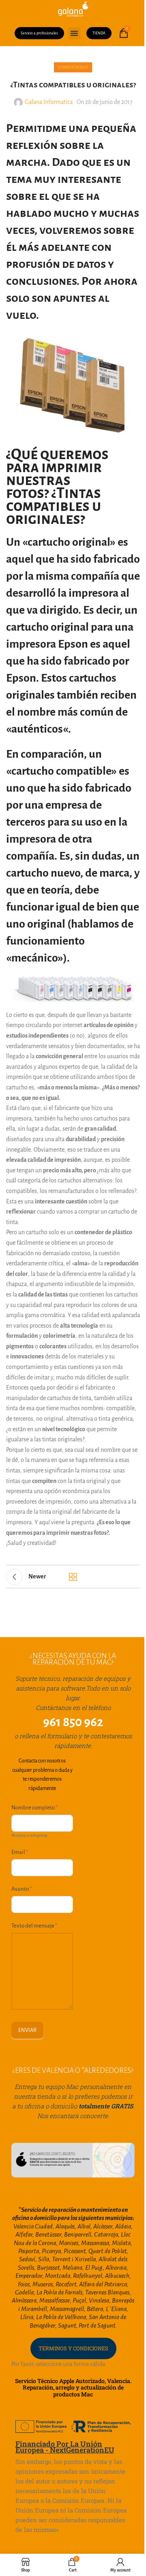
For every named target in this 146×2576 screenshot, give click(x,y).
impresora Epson (47, 644)
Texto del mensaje (34, 1926)
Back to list (73, 1577)
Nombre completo (35, 1808)
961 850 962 (73, 1722)
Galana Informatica (49, 102)
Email (20, 1852)
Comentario (73, 67)
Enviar (27, 2030)
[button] (74, 33)
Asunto (22, 1889)
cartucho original (47, 627)
